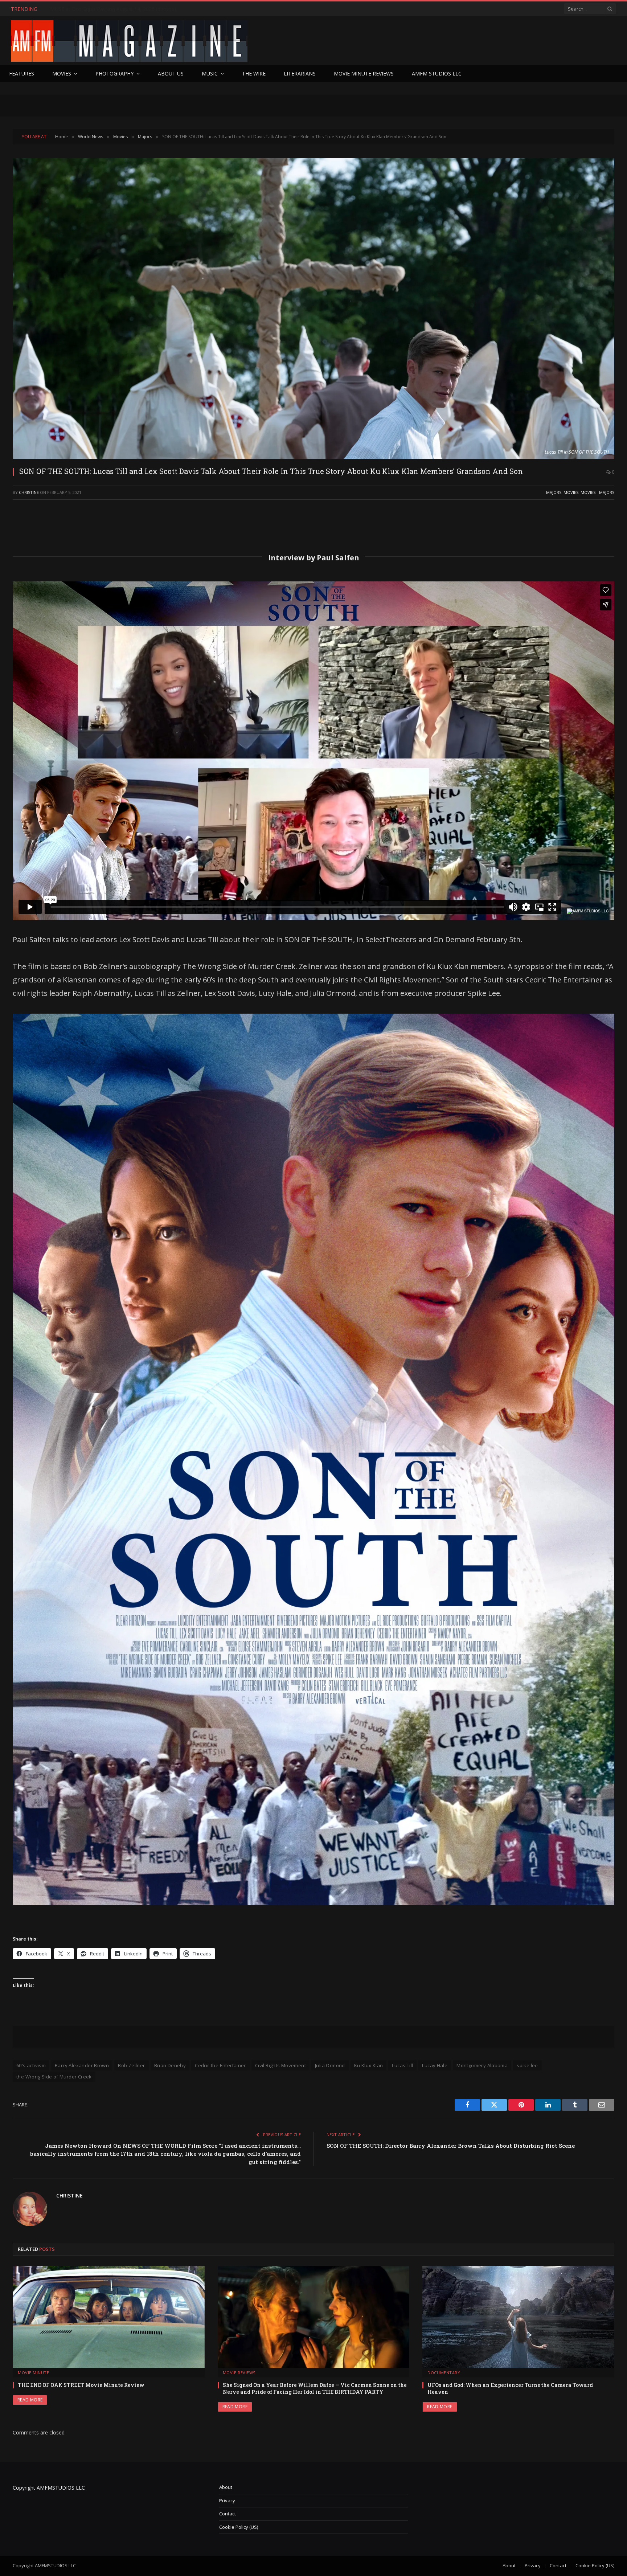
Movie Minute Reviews (364, 73)
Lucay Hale (435, 2065)
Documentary (444, 2373)
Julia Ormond (330, 2065)
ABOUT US (171, 73)
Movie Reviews (239, 2373)
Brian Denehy (170, 2065)
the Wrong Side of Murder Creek (54, 2077)
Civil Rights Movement (280, 2065)
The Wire (254, 73)
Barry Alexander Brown (82, 2065)
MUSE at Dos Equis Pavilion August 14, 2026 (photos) (113, 9)
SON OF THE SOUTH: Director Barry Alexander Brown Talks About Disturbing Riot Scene (451, 2146)
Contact (228, 2514)
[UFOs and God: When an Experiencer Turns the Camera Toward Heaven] (518, 2317)
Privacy (227, 2501)
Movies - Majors (597, 492)
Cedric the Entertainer (220, 2065)
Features (22, 73)
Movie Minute (34, 2373)
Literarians (300, 73)
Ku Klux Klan (369, 2065)
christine (29, 492)
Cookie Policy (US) (239, 2527)
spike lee (527, 2065)
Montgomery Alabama (482, 2065)
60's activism (31, 2065)
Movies (62, 73)
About (226, 2487)
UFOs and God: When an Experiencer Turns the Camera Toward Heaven (510, 2388)
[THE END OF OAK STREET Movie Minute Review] (109, 2317)
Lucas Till (402, 2065)
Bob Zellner (131, 2065)
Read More (30, 2400)
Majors (554, 492)
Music (210, 73)
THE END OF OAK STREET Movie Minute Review (81, 2385)
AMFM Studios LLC (437, 73)
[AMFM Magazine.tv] (129, 41)
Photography (114, 73)
